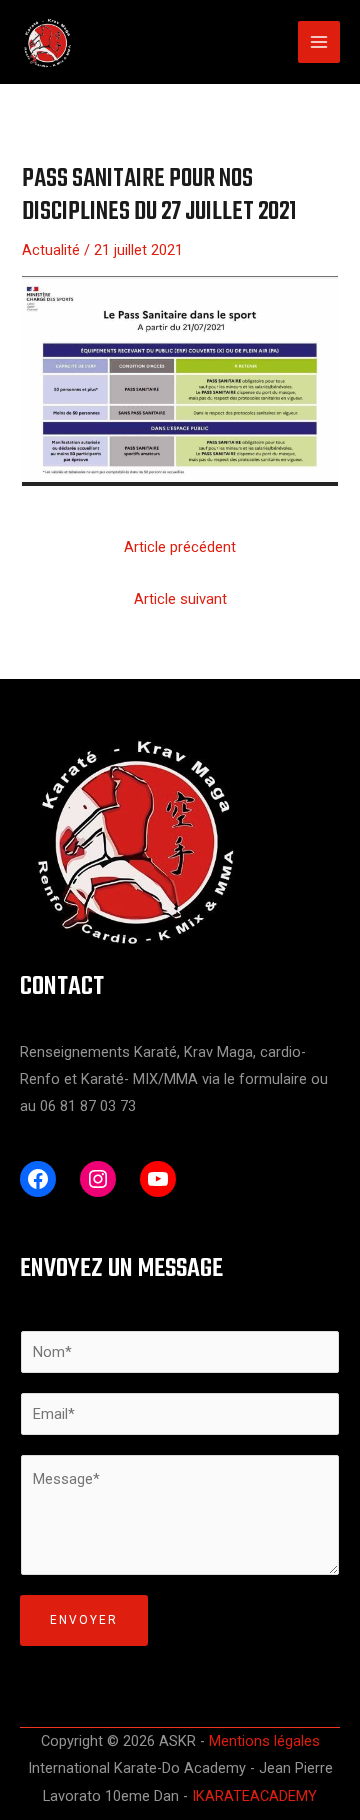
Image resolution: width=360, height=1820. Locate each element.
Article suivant (180, 599)
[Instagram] (98, 1179)
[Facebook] (38, 1179)
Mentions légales (264, 1741)
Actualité (51, 250)
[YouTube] (158, 1179)
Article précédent (180, 547)
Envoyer (84, 1620)
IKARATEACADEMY (254, 1796)
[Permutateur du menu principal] (319, 42)
